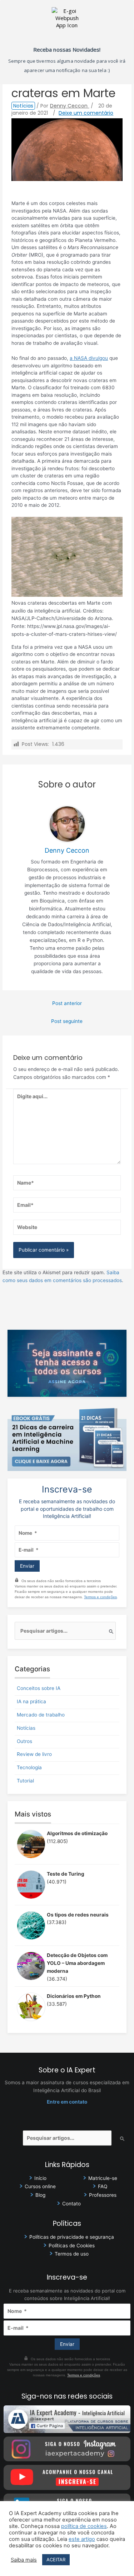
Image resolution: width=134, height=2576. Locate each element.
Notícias (23, 106)
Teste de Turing (66, 1874)
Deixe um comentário (86, 113)
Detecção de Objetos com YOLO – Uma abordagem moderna (77, 1963)
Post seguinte (67, 1021)
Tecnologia (29, 1767)
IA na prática (31, 1701)
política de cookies (84, 2526)
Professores (103, 2195)
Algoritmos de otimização (77, 1833)
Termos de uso (72, 2254)
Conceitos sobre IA (39, 1688)
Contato (71, 2204)
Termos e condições (100, 1597)
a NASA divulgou (89, 358)
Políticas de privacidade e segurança (72, 2237)
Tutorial (25, 1781)
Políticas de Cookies (72, 2246)
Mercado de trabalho (41, 1715)
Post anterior (67, 1003)
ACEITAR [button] (56, 2560)
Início (40, 2178)
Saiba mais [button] (24, 2560)
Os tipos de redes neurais (78, 1915)
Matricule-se (103, 2178)
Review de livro (34, 1754)
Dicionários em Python (74, 1996)
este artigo (82, 2539)
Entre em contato (67, 2102)
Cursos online (40, 2186)
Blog (40, 2195)
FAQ (103, 2186)
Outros (24, 1741)
